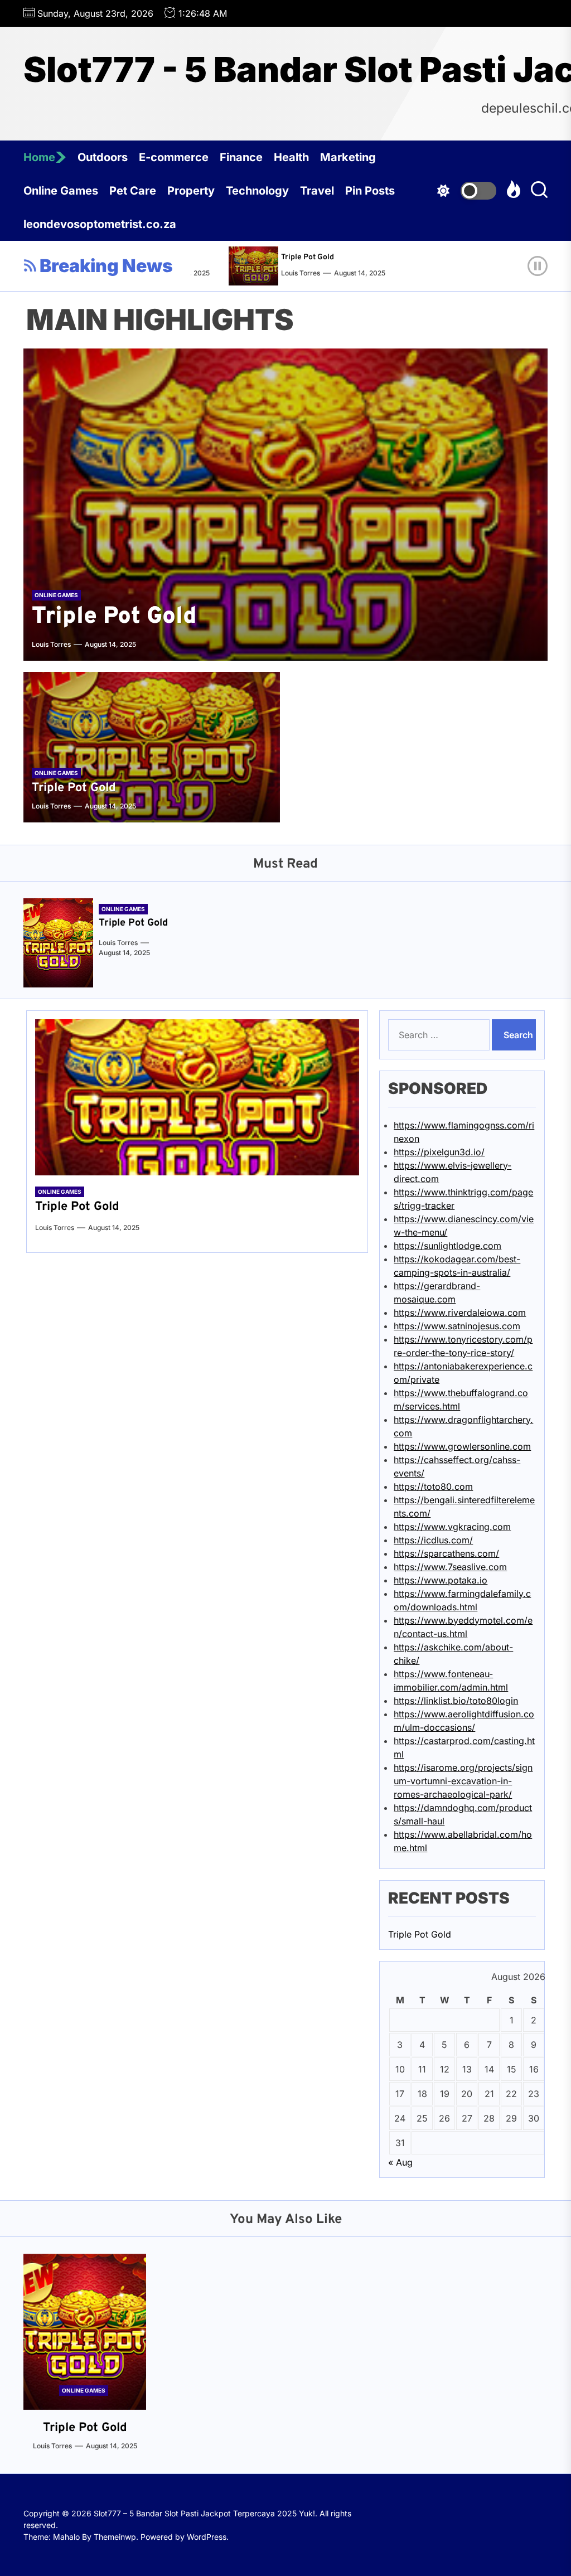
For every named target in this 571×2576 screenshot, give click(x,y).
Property (191, 191)
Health (291, 157)
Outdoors (103, 157)
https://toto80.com (433, 1486)
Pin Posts (370, 191)
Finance (241, 157)
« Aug (400, 2162)
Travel (317, 191)
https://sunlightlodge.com (447, 1246)
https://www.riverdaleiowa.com (460, 1313)
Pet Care (133, 191)
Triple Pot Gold (282, 257)
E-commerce (174, 157)
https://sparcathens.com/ (446, 1553)
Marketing (348, 157)
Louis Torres (275, 273)
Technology (257, 191)
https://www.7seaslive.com (450, 1567)
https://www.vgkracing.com (452, 1527)
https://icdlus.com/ (433, 1540)
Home (39, 157)
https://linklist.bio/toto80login (456, 1701)
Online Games (61, 191)
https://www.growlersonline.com (462, 1446)
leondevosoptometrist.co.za (100, 224)
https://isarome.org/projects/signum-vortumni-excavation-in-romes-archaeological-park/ (463, 1781)
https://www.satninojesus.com (457, 1326)
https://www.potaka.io (441, 1580)
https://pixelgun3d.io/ (439, 1152)
